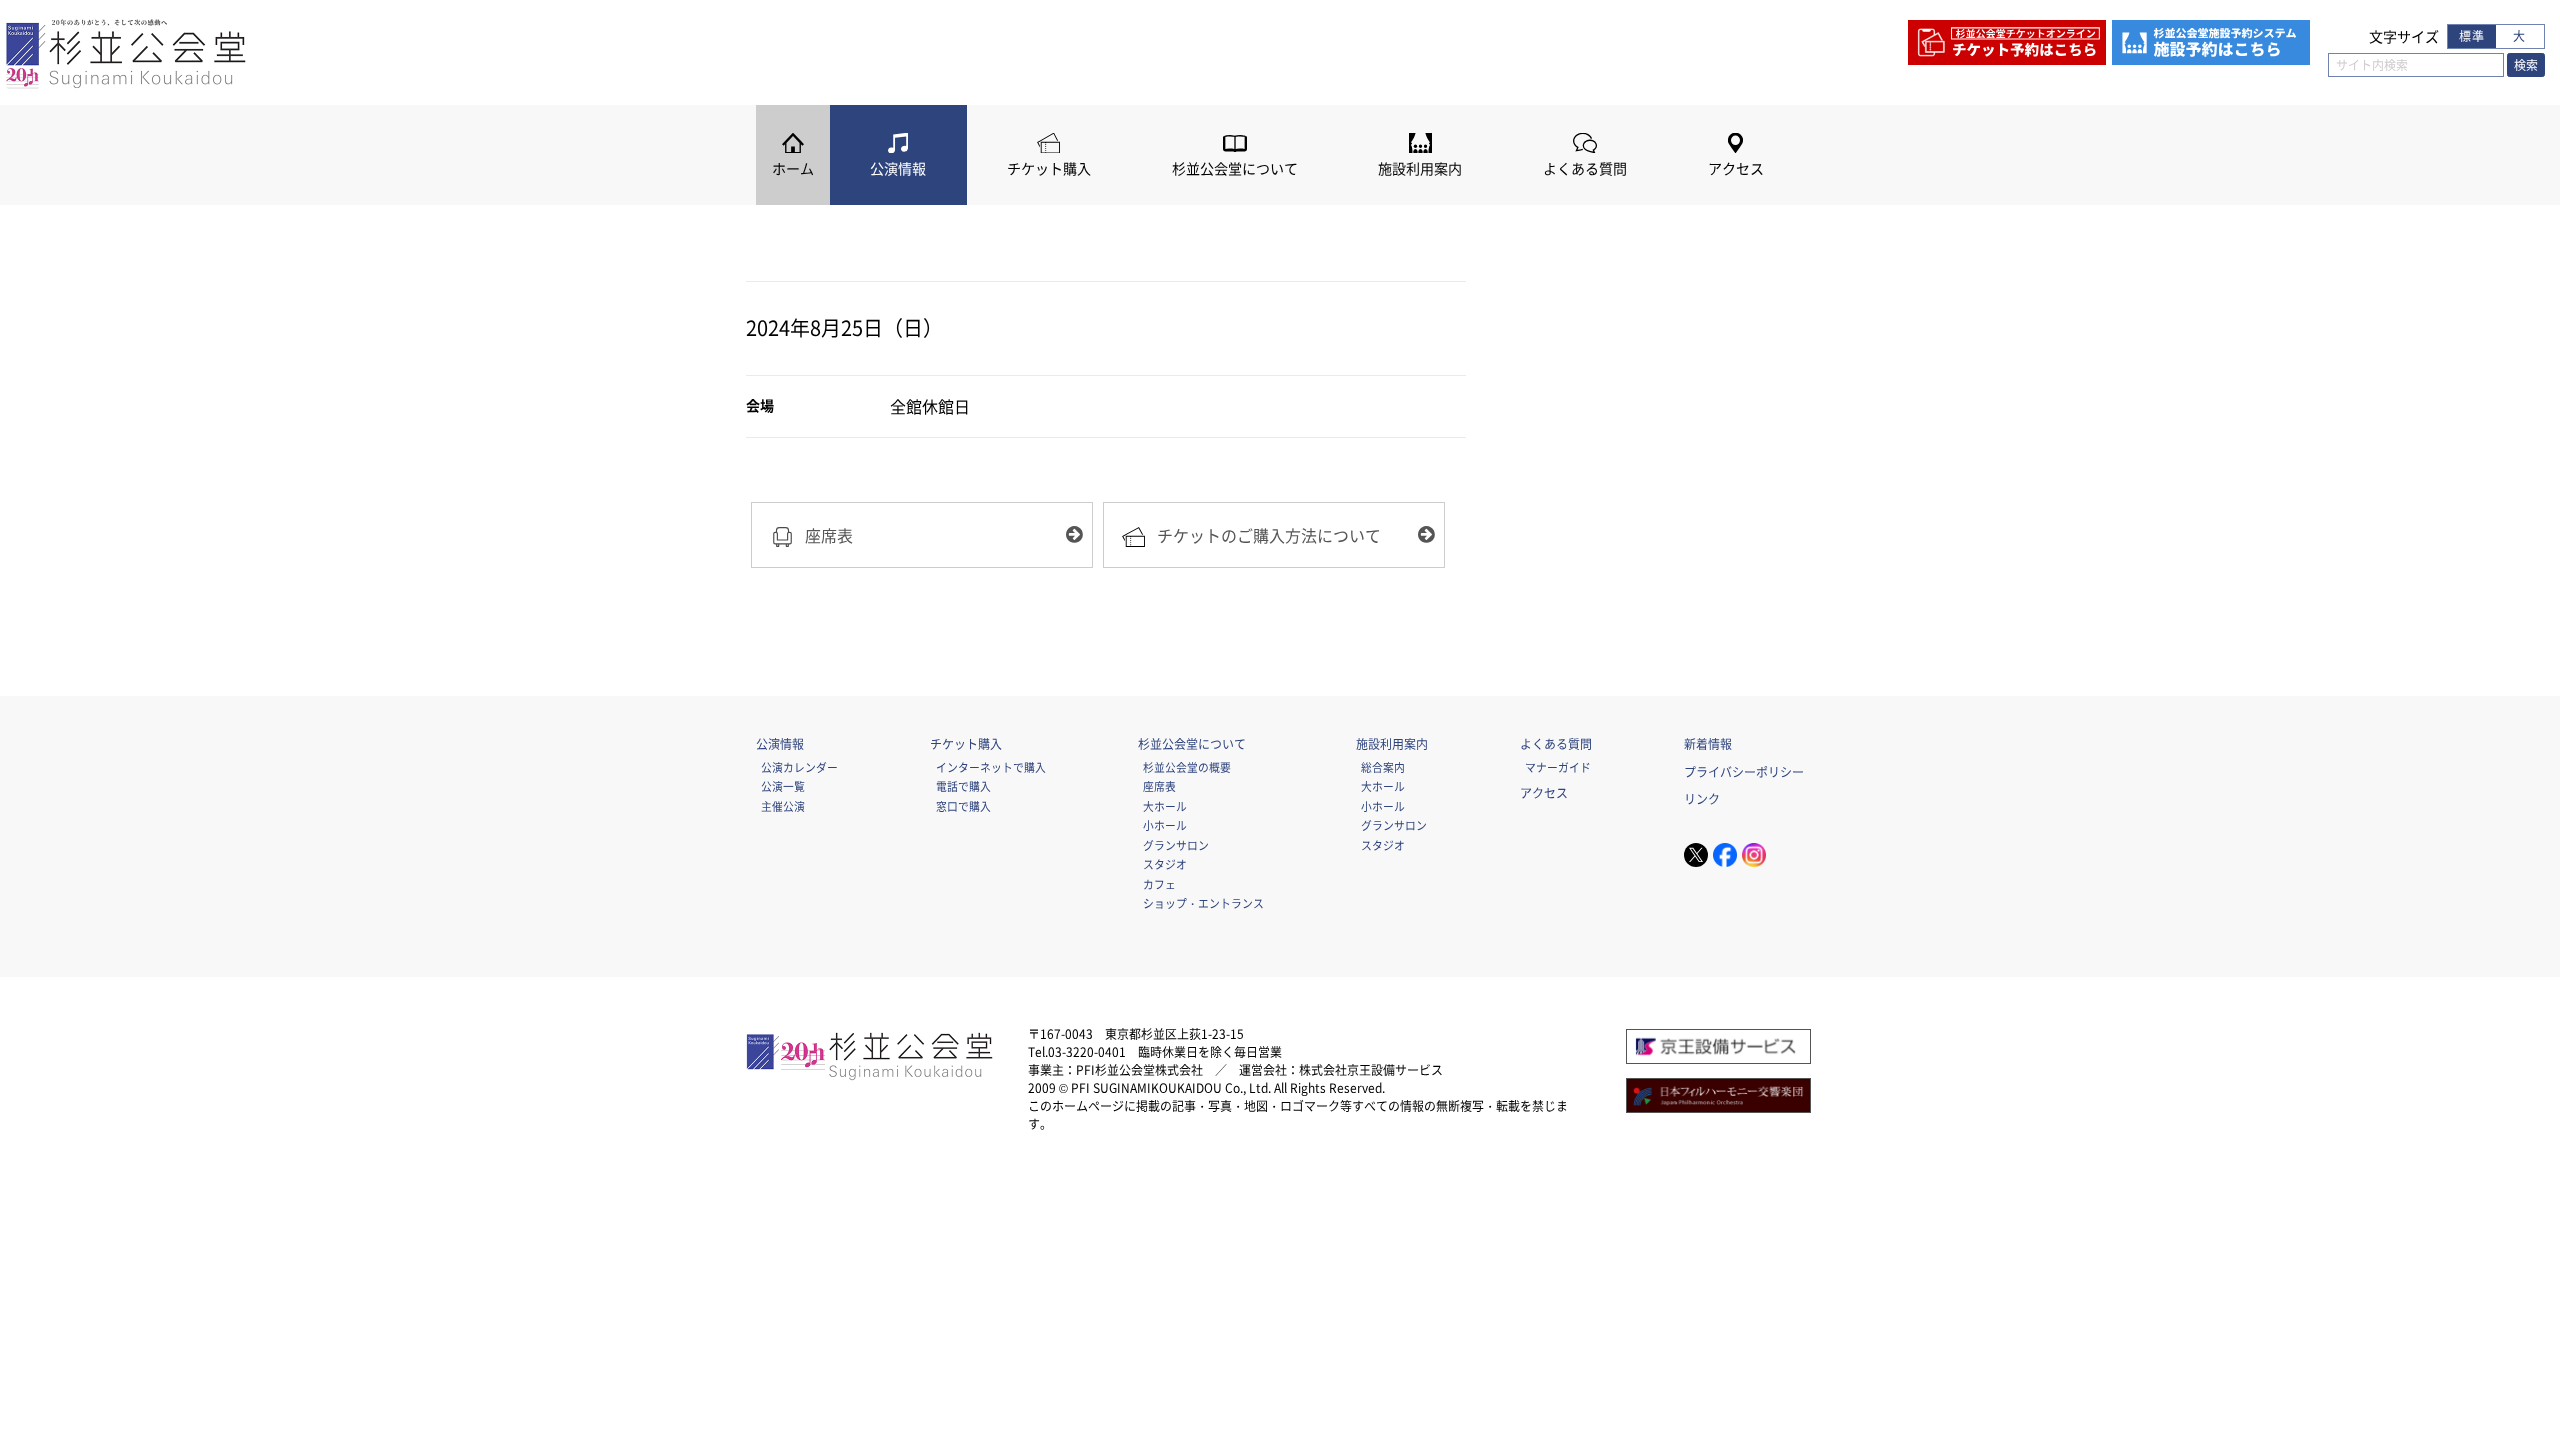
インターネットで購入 (991, 767)
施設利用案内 (1420, 168)
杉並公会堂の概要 (1187, 767)
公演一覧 (783, 786)
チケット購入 (1049, 168)
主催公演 (783, 806)
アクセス (1736, 168)
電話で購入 (963, 786)
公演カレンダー (799, 767)
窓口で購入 (963, 806)
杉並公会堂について (1235, 168)
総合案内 (1383, 767)
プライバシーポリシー (1744, 772)
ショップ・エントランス (1203, 903)
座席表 (1159, 786)
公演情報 (898, 168)
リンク (1702, 799)
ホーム (793, 168)
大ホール (1165, 806)
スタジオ (1165, 864)
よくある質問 (1585, 168)
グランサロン (1176, 845)
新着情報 (1708, 744)
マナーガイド (1558, 767)
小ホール (1165, 825)
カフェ (1159, 884)
